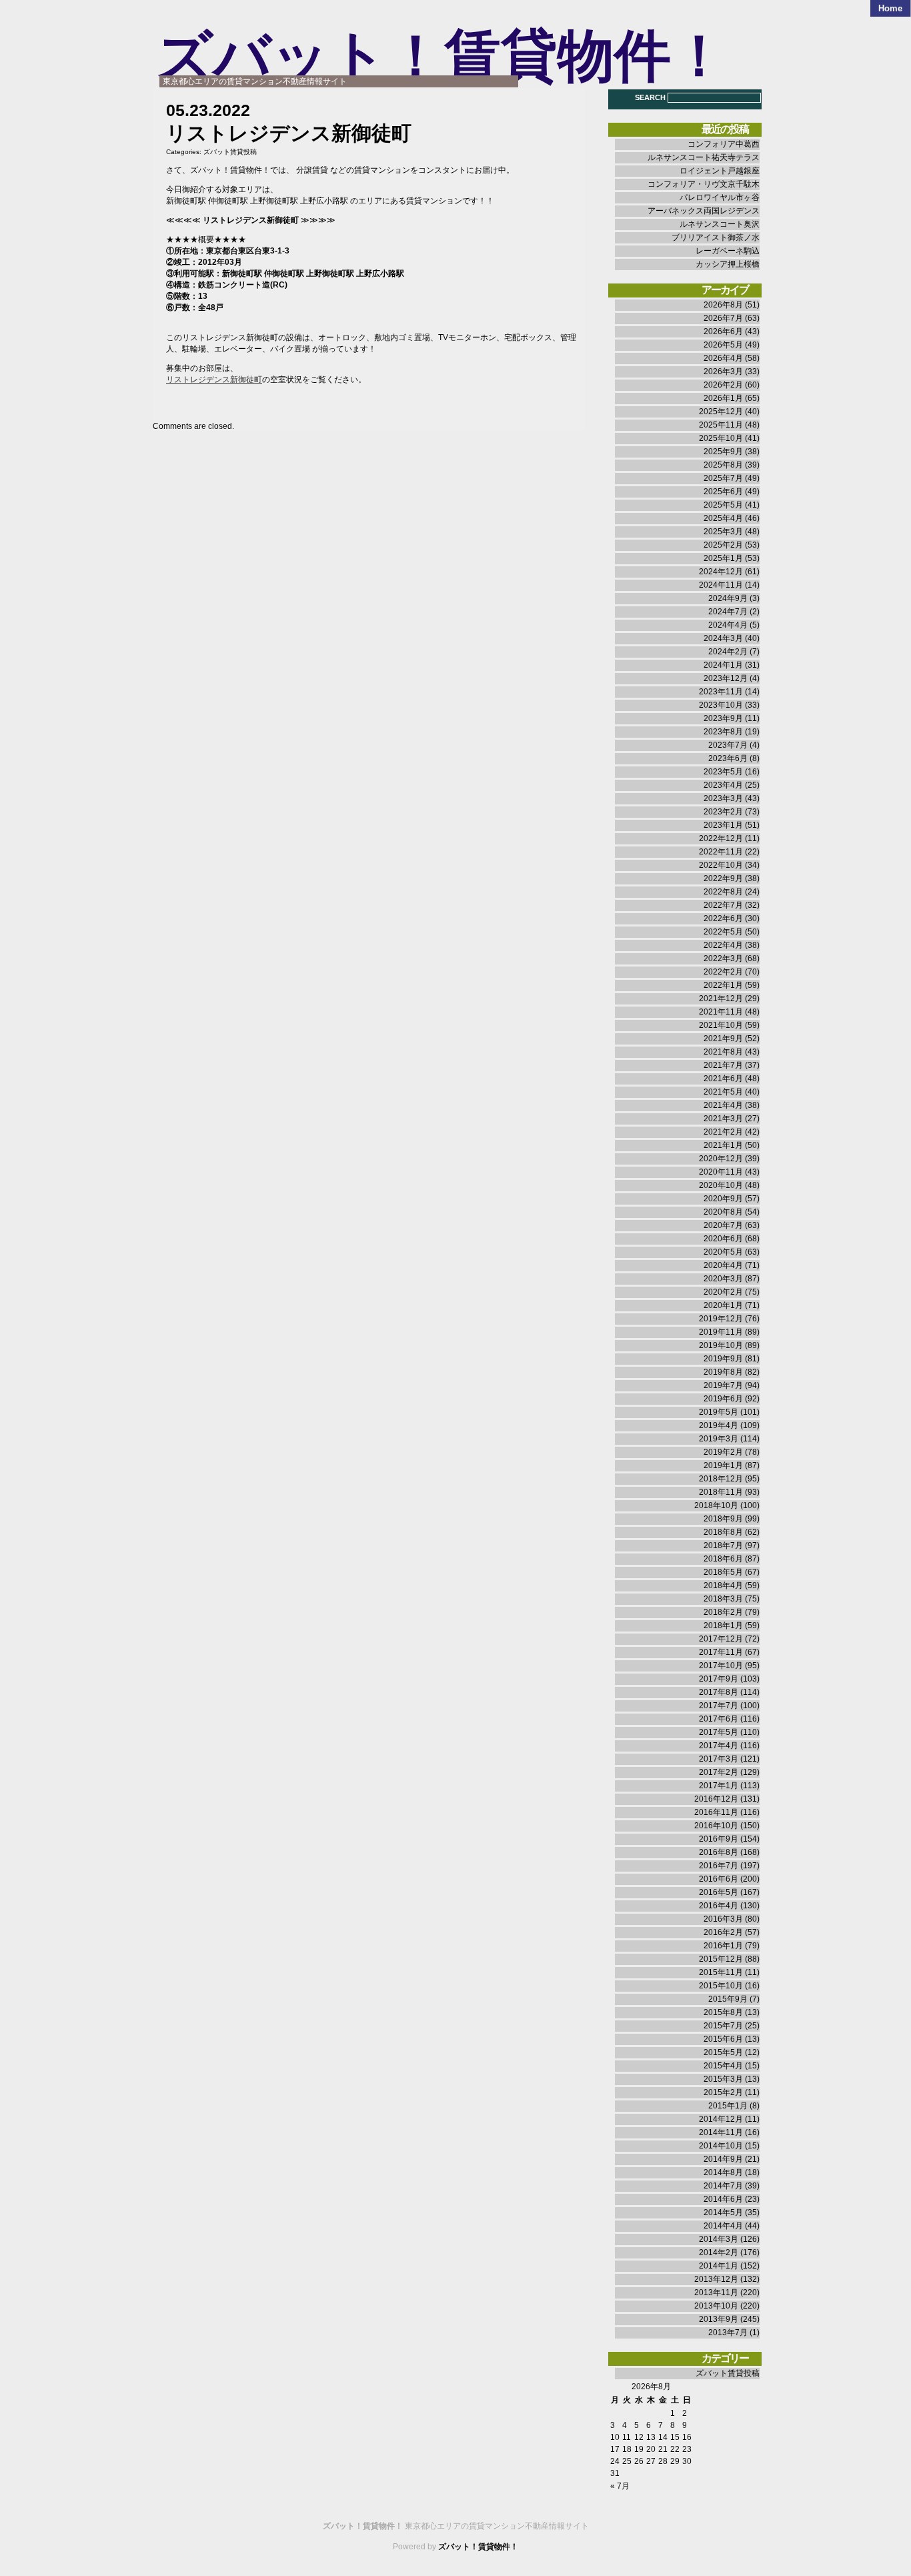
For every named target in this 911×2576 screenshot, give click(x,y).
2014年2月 (719, 2252)
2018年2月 (723, 1612)
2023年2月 (723, 812)
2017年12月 (721, 1639)
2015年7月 (723, 2026)
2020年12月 (721, 1159)
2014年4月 (723, 2226)
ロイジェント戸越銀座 (720, 171)
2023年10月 (721, 705)
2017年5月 (719, 1732)
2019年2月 (723, 1452)
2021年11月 (721, 1012)
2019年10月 (721, 1345)
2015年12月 (721, 1959)
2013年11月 (716, 2293)
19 (639, 2449)
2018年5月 (723, 1572)
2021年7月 (723, 1065)
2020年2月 (723, 1292)
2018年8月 (723, 1532)
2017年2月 (719, 1772)
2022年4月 (723, 945)
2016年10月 (716, 1826)
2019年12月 (721, 1319)
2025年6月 (723, 492)
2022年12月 (721, 838)
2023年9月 (723, 718)
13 (651, 2437)
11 (627, 2437)
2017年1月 (719, 1786)
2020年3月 (723, 1279)
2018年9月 (723, 1519)
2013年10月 (716, 2306)
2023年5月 (723, 772)
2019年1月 (723, 1465)
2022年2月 (723, 972)
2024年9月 (728, 598)
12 (639, 2437)
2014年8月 (723, 2172)
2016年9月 (719, 1839)
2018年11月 (721, 1492)
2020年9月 (723, 1199)
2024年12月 (721, 572)
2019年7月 (723, 1385)
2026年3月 (723, 372)
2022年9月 (723, 878)
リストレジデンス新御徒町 (214, 380)
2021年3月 (723, 1119)
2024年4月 (728, 625)
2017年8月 (719, 1692)
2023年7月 (728, 745)
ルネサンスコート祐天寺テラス (704, 157)
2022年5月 (723, 932)
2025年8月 (723, 465)
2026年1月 (723, 398)
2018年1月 (723, 1626)
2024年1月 (723, 665)
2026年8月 (723, 305)
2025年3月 (723, 532)
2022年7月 (723, 905)
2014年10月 (721, 2146)
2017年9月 (719, 1679)
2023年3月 (723, 798)
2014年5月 (723, 2212)
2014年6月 (723, 2199)
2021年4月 (723, 1105)
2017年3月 (719, 1759)
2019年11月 (721, 1332)
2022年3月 (723, 958)
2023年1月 (723, 825)
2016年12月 (716, 1799)
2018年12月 (721, 1479)
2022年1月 (723, 985)
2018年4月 (723, 1585)
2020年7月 (723, 1225)
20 (651, 2449)
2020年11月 (721, 1172)
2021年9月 (723, 1039)
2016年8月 (719, 1852)
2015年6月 (723, 2039)
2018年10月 (716, 1505)
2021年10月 (721, 1025)
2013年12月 (716, 2279)
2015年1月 (728, 2106)
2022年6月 (723, 918)
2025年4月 (723, 518)
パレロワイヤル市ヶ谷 (720, 197)
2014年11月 (721, 2132)
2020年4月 (723, 1265)
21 (663, 2449)
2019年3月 (719, 1439)
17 (615, 2449)
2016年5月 (719, 1892)
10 (615, 2437)
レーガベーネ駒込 (728, 251)
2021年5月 (723, 1092)
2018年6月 (723, 1559)
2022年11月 (721, 852)
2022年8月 (723, 892)
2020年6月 (723, 1239)
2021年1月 (723, 1145)
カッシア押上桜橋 (728, 264)
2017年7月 (719, 1706)
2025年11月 (721, 425)
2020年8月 (723, 1212)
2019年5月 (719, 1412)
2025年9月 (723, 452)
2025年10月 (721, 438)
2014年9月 (723, 2159)
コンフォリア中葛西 (724, 144)
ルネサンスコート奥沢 (720, 224)
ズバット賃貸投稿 (230, 152)
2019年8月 (723, 1372)
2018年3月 (723, 1599)
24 (615, 2461)
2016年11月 (716, 1812)
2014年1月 (719, 2266)
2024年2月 (728, 652)
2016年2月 (723, 1932)
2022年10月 (721, 865)
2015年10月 (721, 1986)
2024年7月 (728, 612)
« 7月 (620, 2486)
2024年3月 (723, 638)
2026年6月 (723, 332)
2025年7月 (723, 478)
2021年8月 (723, 1052)
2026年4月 (723, 358)
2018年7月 (723, 1545)
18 (627, 2449)
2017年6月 (719, 1719)
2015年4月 (723, 2066)
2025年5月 (723, 505)
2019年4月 (719, 1425)
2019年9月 (723, 1359)
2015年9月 (728, 1999)
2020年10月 (721, 1185)
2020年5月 (723, 1252)
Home (890, 8)
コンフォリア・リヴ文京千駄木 (704, 184)
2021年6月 (723, 1079)
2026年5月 (723, 345)
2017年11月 (721, 1652)
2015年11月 (721, 1972)
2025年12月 (721, 412)
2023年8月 (723, 732)
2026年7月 (723, 318)
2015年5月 (723, 2052)
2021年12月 (721, 999)
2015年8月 (723, 2012)
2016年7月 (719, 1866)
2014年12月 (721, 2119)
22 (675, 2449)
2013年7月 (728, 2333)
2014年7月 (723, 2186)
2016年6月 (719, 1879)
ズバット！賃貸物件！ (441, 56)
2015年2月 (723, 2092)
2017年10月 (721, 1666)
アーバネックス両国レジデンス (704, 211)
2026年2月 (723, 385)
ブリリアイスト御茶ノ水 (716, 237)
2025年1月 (723, 558)
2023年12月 (726, 678)
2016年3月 (723, 1919)
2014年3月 (719, 2239)
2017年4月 (719, 1746)
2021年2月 (723, 1132)
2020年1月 (723, 1305)
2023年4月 (723, 785)
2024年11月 (721, 585)
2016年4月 (719, 1906)
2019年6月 (723, 1399)
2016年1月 (723, 1946)
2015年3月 (723, 2079)
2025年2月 (723, 545)
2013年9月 (719, 2319)
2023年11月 (721, 692)
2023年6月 (728, 758)
